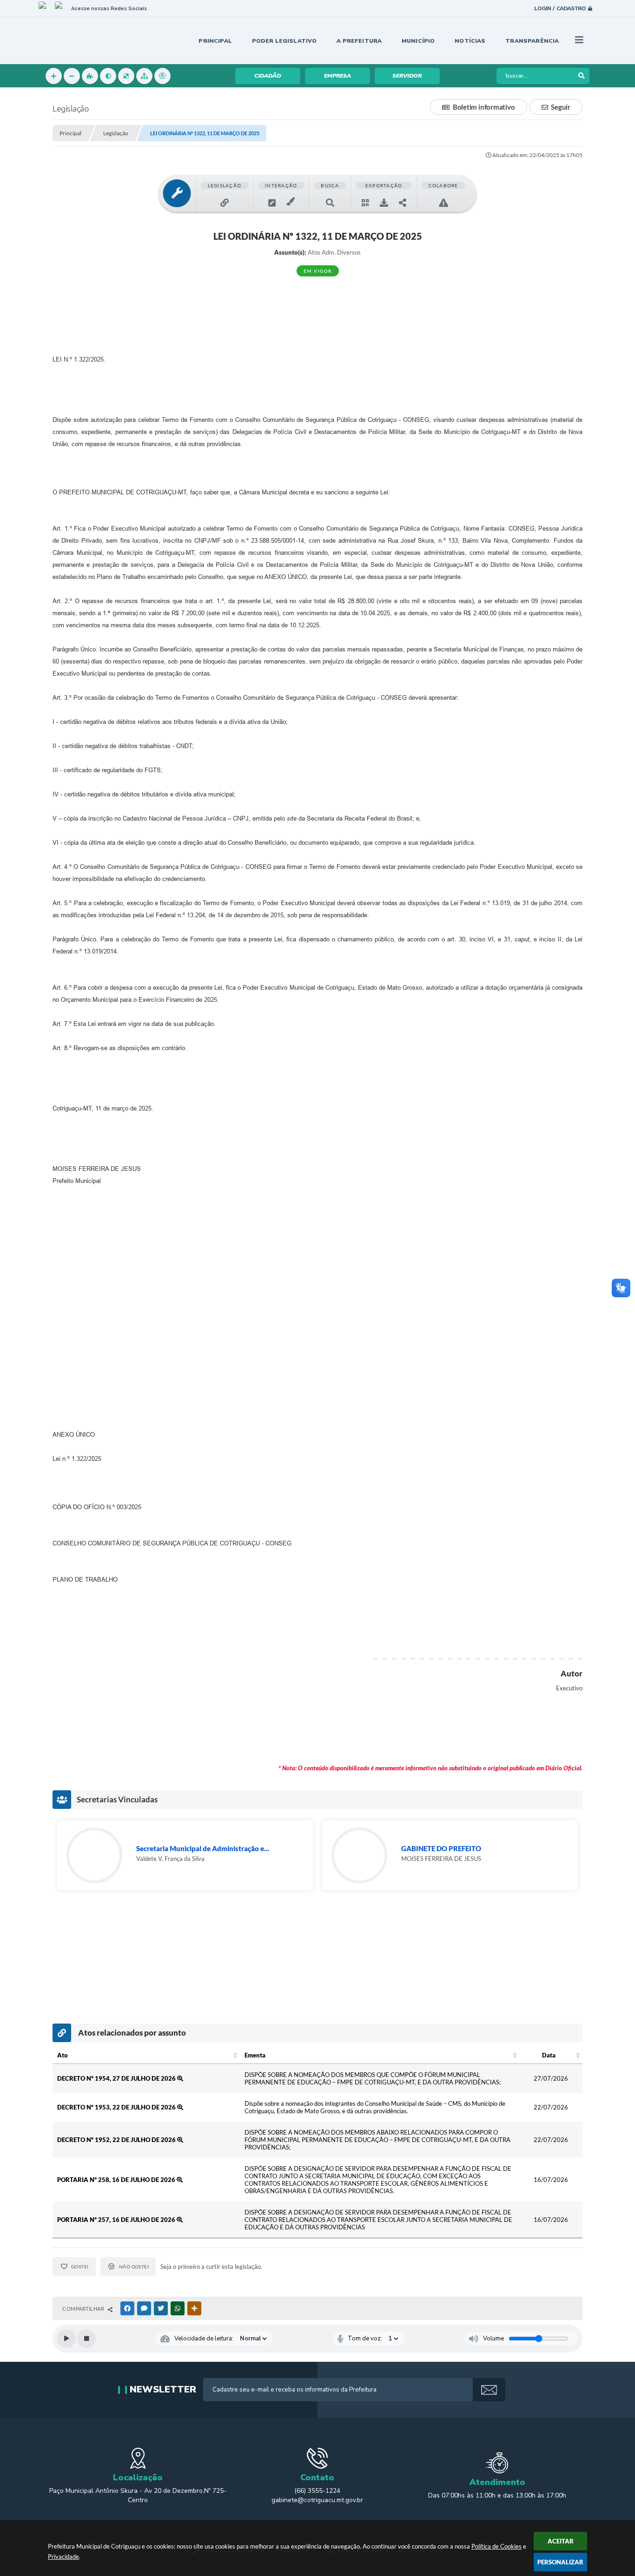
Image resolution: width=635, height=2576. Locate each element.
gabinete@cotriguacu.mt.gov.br (317, 2500)
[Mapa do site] (144, 76)
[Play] (66, 2339)
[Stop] (86, 2339)
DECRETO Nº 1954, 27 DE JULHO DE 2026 (117, 2078)
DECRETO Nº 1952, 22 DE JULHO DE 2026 (117, 2140)
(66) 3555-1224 (317, 2491)
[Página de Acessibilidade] (162, 76)
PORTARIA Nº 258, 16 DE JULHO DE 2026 (117, 2180)
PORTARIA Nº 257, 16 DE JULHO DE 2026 (117, 2220)
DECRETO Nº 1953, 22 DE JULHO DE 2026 (117, 2107)
